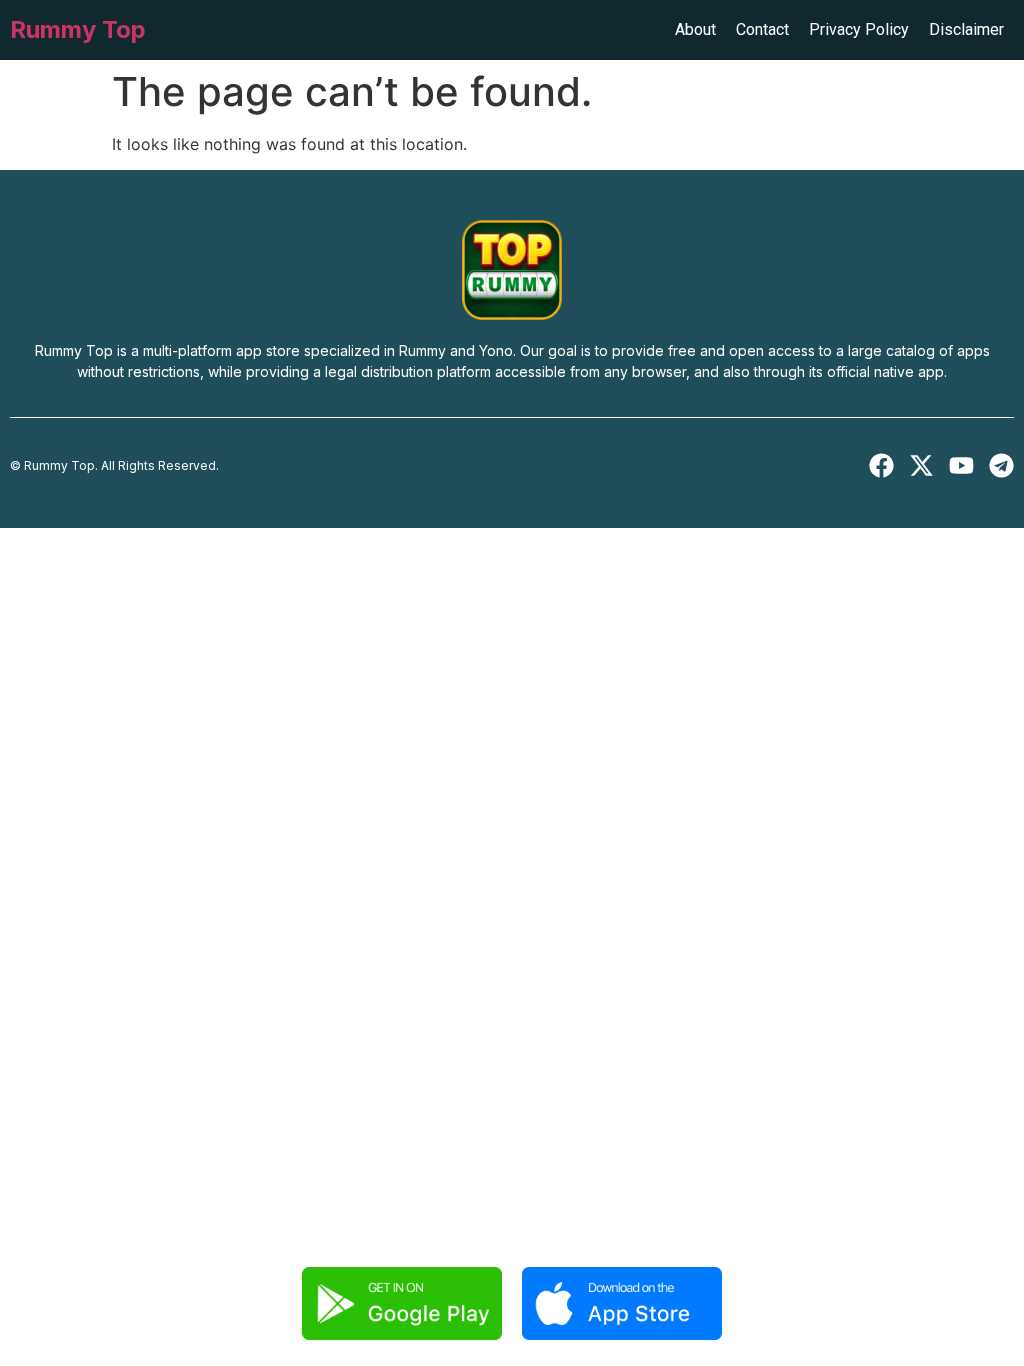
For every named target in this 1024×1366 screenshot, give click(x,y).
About (695, 29)
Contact (762, 29)
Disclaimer (966, 29)
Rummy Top (78, 29)
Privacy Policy (859, 29)
